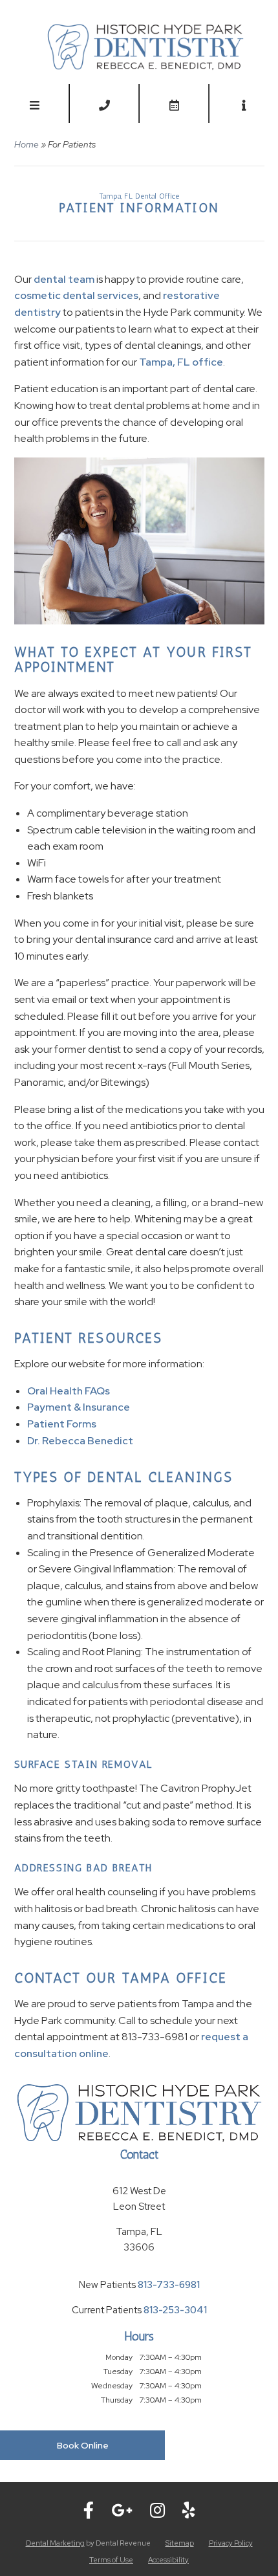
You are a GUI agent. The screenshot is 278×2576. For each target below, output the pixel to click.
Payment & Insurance (79, 1407)
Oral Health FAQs (69, 1391)
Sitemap (180, 2543)
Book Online (83, 2445)
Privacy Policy (231, 2543)
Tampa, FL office (181, 362)
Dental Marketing (55, 2543)
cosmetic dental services (76, 295)
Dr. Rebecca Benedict (80, 1441)
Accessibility (168, 2560)
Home (27, 144)
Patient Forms (62, 1424)
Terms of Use (111, 2560)
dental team (64, 279)
